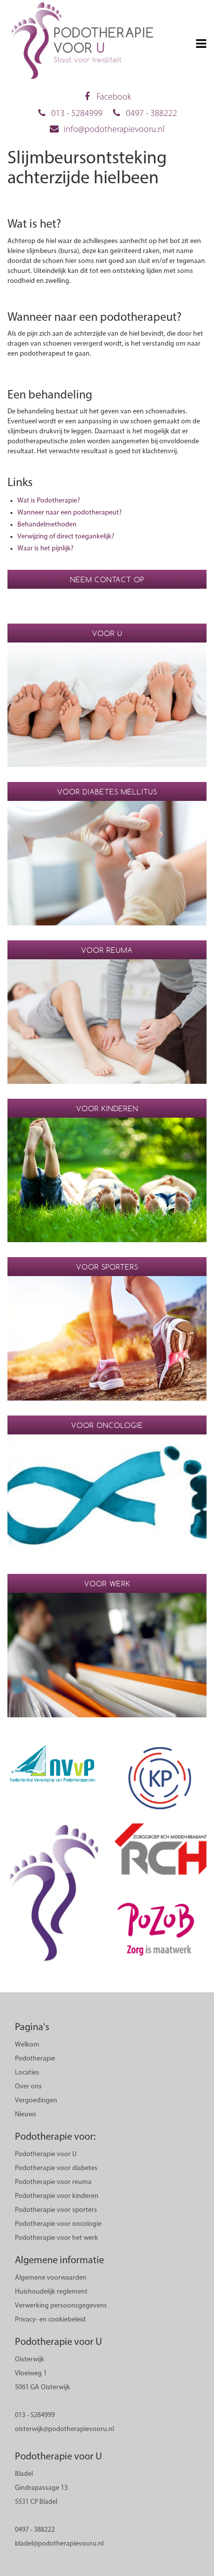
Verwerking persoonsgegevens (61, 2306)
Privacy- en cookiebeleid (50, 2320)
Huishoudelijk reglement (51, 2292)
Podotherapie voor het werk (56, 2238)
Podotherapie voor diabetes (56, 2168)
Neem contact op (107, 580)
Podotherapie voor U (46, 2154)
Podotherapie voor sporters (56, 2210)
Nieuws (26, 2115)
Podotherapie (35, 2059)
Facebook (114, 98)
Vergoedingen (36, 2101)
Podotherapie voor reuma (53, 2182)
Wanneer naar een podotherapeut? (70, 513)
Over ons (28, 2087)
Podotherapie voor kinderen (57, 2196)
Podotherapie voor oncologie (58, 2224)
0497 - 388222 (152, 114)
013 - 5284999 (77, 114)
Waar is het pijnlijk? (46, 549)
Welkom (27, 2045)
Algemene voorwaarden (51, 2278)
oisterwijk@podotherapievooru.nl (64, 2429)
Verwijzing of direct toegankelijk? (66, 537)
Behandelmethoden (47, 525)
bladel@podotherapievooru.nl (59, 2544)
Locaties (27, 2073)
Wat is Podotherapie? (49, 501)
